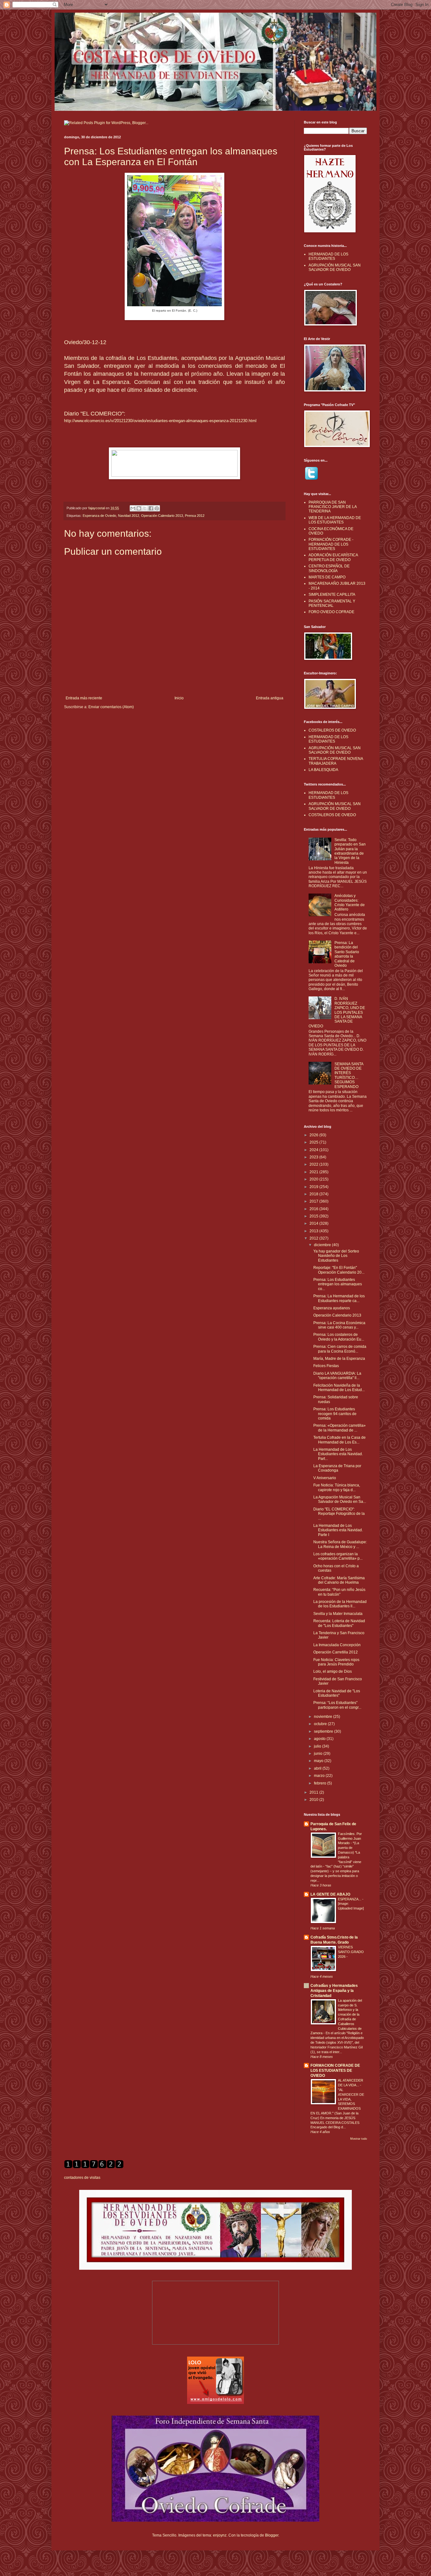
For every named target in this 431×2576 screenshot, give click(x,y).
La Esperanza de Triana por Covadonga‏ (337, 1468)
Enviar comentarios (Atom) (111, 707)
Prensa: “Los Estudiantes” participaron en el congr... (337, 1705)
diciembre (323, 1245)
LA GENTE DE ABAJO (330, 1894)
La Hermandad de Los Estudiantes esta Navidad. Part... (338, 1454)
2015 (314, 1216)
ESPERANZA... (350, 1899)
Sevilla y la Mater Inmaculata (338, 1614)
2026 (314, 1135)
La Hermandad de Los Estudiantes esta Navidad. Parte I (338, 1530)
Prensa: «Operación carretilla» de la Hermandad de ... (339, 1428)
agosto (320, 1739)
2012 (314, 1238)
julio (318, 1746)
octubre (321, 1724)
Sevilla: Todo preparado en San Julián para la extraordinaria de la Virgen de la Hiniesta (350, 851)
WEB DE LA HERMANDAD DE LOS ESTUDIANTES (335, 520)
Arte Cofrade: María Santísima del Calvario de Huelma (339, 1580)
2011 (314, 1792)
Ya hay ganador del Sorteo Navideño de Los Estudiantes (336, 1256)
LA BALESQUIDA (323, 770)
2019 (314, 1187)
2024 (314, 1150)
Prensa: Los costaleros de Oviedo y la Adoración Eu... (339, 1337)
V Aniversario (325, 1478)
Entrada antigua (270, 698)
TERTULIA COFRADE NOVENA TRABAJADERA (336, 761)
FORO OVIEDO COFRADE (331, 612)
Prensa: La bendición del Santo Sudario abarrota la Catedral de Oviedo (347, 954)
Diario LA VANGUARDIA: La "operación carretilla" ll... (337, 1376)
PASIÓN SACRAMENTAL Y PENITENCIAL (332, 603)
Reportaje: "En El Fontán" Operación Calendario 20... (339, 1270)
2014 (314, 1223)
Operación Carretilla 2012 (336, 1652)
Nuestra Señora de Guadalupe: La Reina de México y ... (340, 1544)
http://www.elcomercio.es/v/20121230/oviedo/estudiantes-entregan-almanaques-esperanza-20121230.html (160, 421)
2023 (314, 1157)
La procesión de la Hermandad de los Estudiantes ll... (340, 1604)
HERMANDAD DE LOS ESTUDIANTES (328, 256)
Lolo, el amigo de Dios (333, 1671)
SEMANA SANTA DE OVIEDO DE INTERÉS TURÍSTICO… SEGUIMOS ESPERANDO (349, 1075)
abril (318, 1768)
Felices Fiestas (326, 1366)
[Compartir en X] (145, 508)
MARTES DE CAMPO (327, 577)
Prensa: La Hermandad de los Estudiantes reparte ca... (339, 1298)
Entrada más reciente (84, 698)
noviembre (324, 1717)
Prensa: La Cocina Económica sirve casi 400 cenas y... (339, 1325)
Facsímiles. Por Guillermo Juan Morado (350, 1838)
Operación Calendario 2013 (162, 516)
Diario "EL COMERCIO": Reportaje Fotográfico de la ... (339, 1514)
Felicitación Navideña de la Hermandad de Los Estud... (339, 1388)
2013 (314, 1231)
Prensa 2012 (195, 516)
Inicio (179, 698)
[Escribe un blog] (139, 508)
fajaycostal (97, 508)
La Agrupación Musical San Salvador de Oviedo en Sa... (340, 1499)
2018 (314, 1194)
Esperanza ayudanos (332, 1308)
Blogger (272, 2535)
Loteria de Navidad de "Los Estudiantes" (337, 1693)
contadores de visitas (82, 2178)
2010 (314, 1800)
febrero (321, 1783)
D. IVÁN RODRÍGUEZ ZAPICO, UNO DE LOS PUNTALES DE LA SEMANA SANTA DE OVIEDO (337, 1012)
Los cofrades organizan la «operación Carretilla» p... (338, 1556)
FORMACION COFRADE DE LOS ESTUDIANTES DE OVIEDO (335, 2071)
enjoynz (220, 2535)
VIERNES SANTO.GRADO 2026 (351, 1952)
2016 (314, 1209)
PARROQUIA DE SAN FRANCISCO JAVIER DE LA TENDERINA (333, 507)
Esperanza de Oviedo (99, 516)
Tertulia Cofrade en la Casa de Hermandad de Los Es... (339, 1440)
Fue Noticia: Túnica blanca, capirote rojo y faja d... (337, 1487)
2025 (314, 1142)
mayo (319, 1761)
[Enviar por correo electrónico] (133, 508)
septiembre (324, 1731)
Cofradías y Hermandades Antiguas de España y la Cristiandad (334, 1991)
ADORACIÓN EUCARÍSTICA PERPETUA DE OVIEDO (333, 557)
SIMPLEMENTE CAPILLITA (332, 595)
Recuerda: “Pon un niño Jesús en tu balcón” (339, 1592)
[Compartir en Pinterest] (157, 508)
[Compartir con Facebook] (151, 508)
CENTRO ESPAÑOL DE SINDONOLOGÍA (329, 568)
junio (319, 1754)
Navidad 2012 (129, 516)
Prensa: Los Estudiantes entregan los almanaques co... (338, 1284)
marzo (320, 1776)
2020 (314, 1179)
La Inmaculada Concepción (337, 1645)
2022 (314, 1164)
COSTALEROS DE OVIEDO (332, 730)
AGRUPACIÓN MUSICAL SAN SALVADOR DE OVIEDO (335, 267)
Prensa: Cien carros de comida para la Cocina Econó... (340, 1349)
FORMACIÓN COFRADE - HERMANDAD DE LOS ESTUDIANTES (331, 544)
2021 (314, 1172)
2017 (314, 1201)
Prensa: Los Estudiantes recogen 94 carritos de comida (335, 1414)
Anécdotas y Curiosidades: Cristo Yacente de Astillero (350, 902)
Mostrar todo (359, 2139)
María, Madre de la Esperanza (339, 1359)
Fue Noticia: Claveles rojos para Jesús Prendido (336, 1662)
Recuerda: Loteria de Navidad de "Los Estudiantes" (339, 1623)
